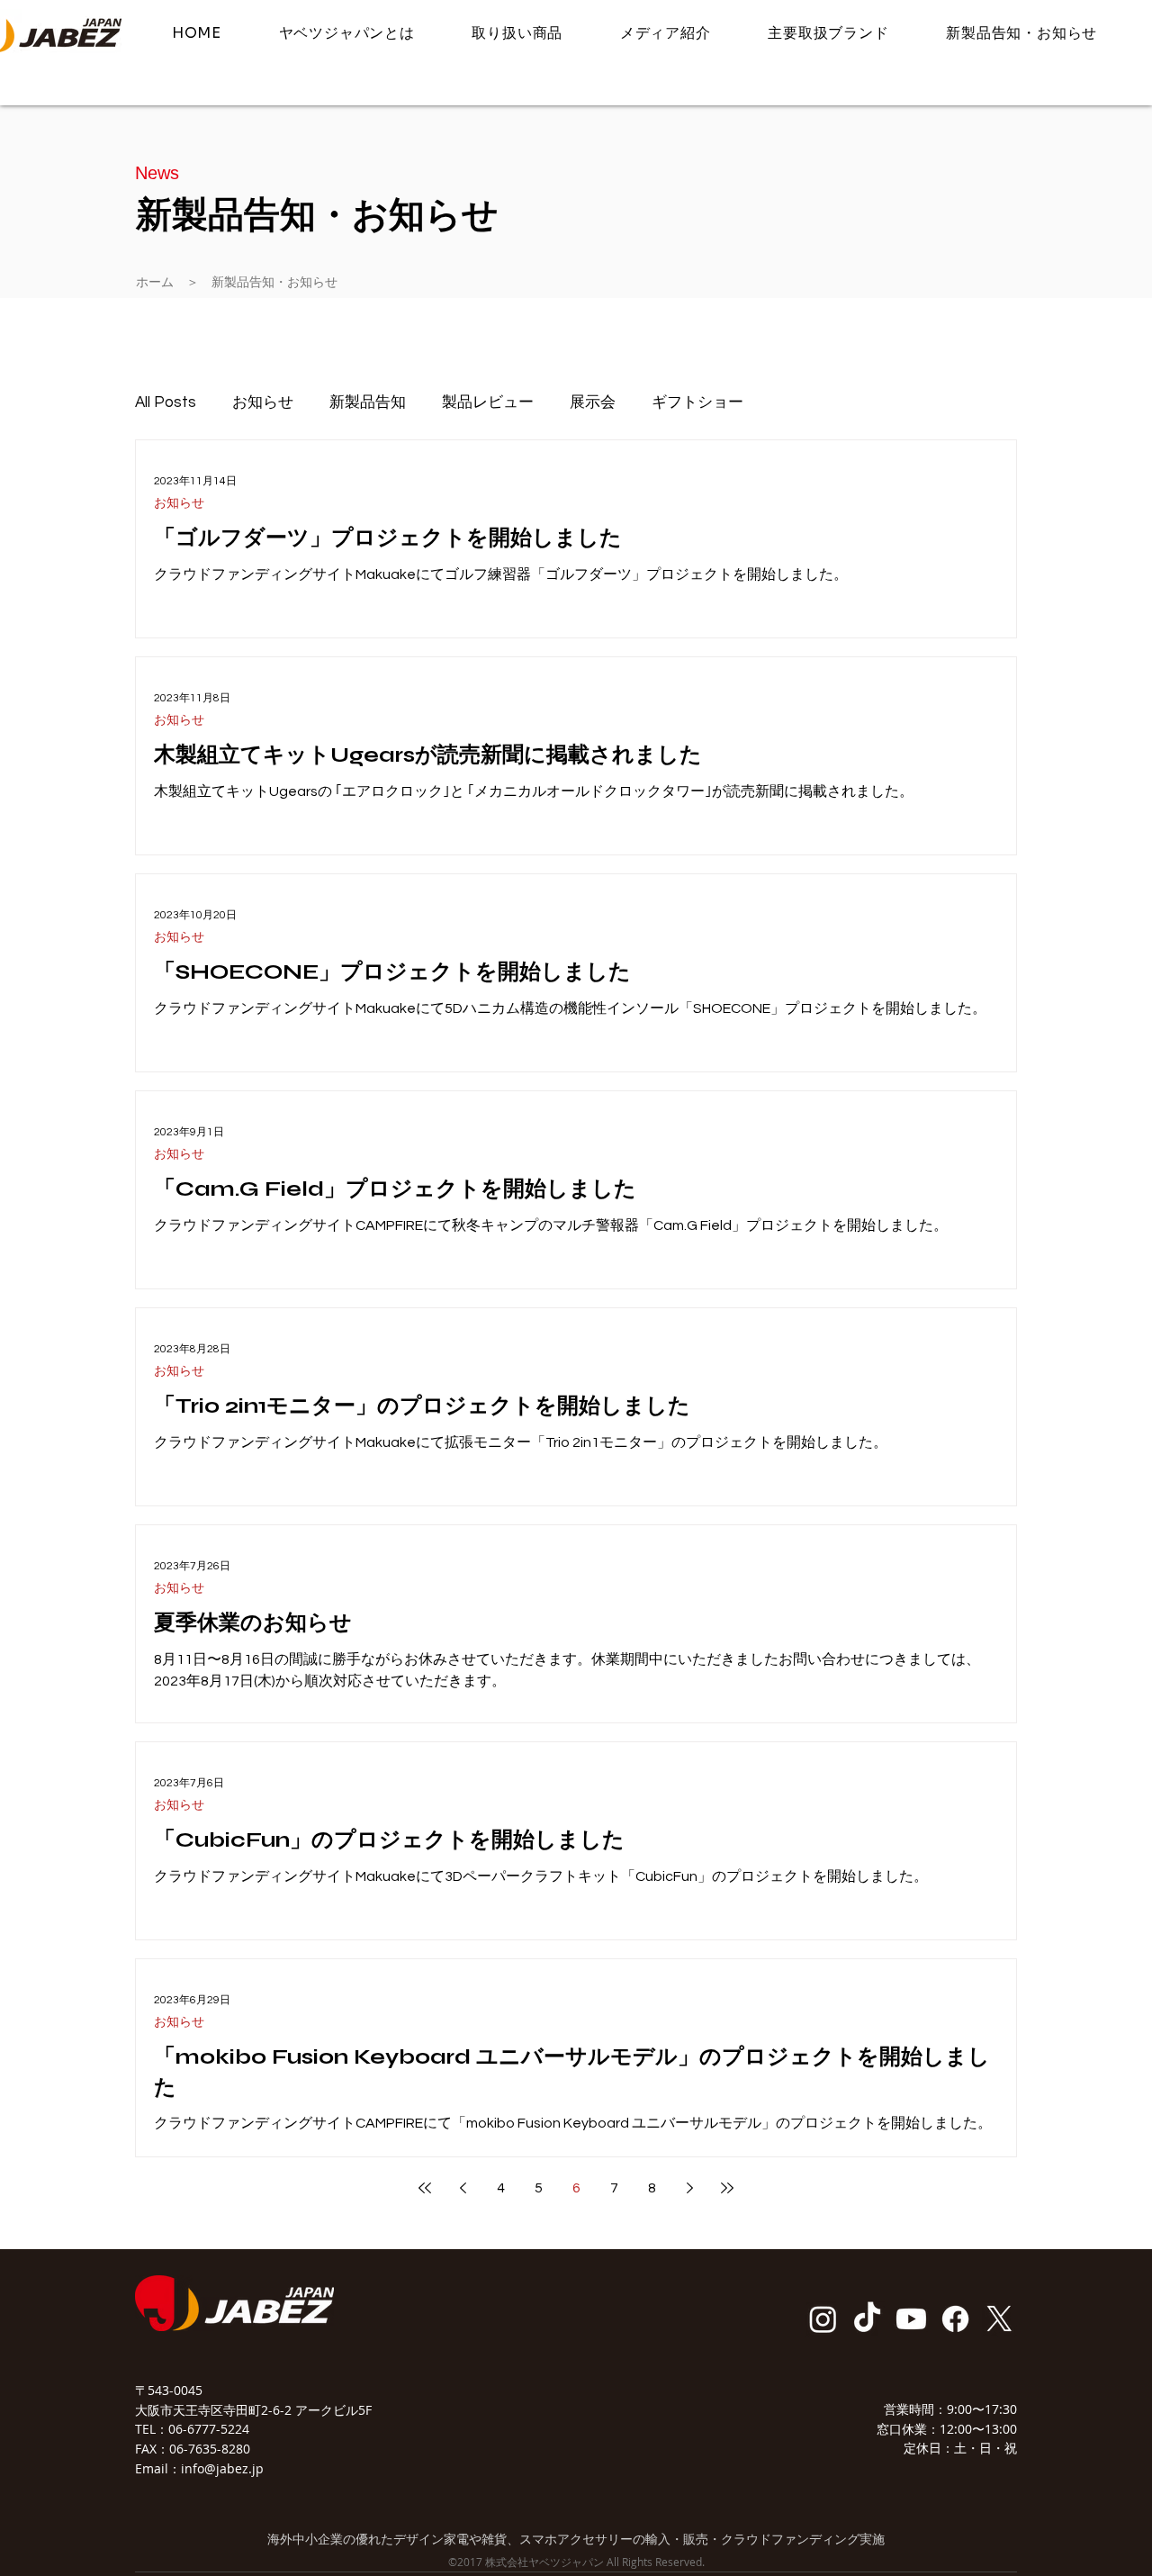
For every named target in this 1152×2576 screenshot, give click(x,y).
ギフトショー (697, 402)
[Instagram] (823, 2319)
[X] (999, 2319)
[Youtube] (911, 2319)
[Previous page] (463, 2188)
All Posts (166, 402)
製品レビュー (488, 402)
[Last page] (727, 2188)
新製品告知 (368, 402)
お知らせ (263, 402)
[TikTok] (867, 2319)
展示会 (593, 402)
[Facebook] (955, 2319)
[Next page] (689, 2188)
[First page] (425, 2188)
